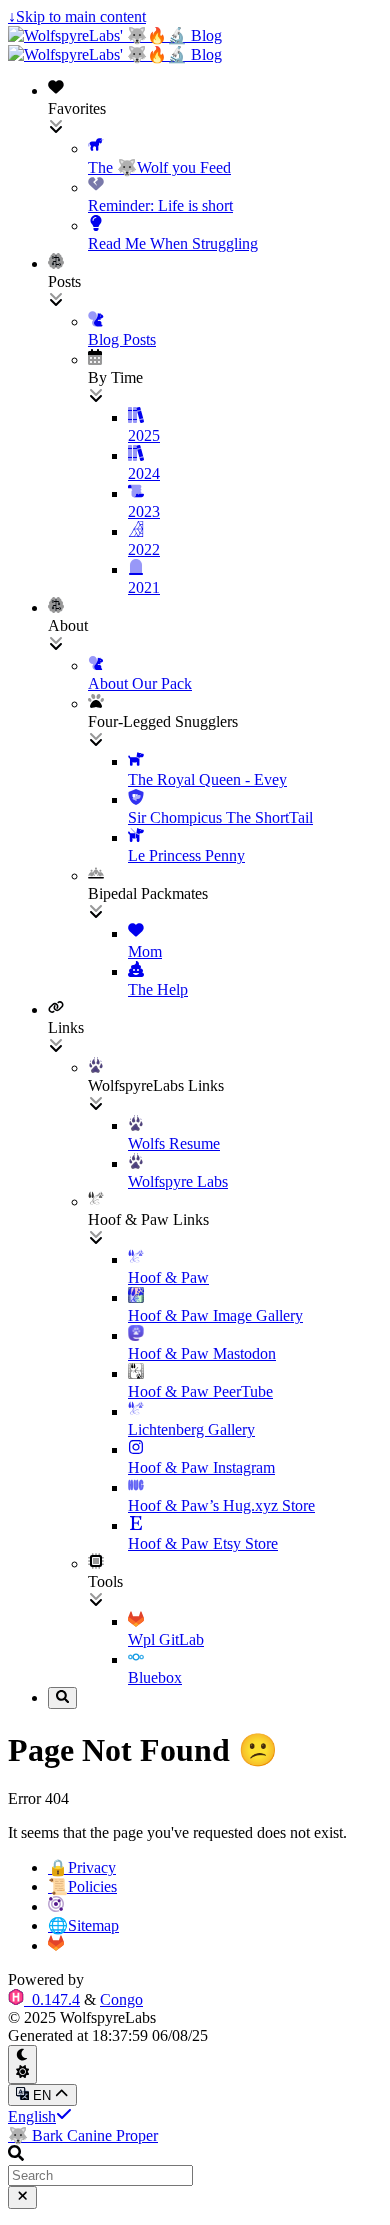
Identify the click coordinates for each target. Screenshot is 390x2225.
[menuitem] (215, 166)
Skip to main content (77, 16)
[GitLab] (56, 1945)
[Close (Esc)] (22, 2197)
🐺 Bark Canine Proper (83, 2135)
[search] (62, 1698)
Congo (121, 1999)
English (32, 2116)
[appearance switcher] (22, 2064)
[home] (56, 1906)
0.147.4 (54, 1999)
